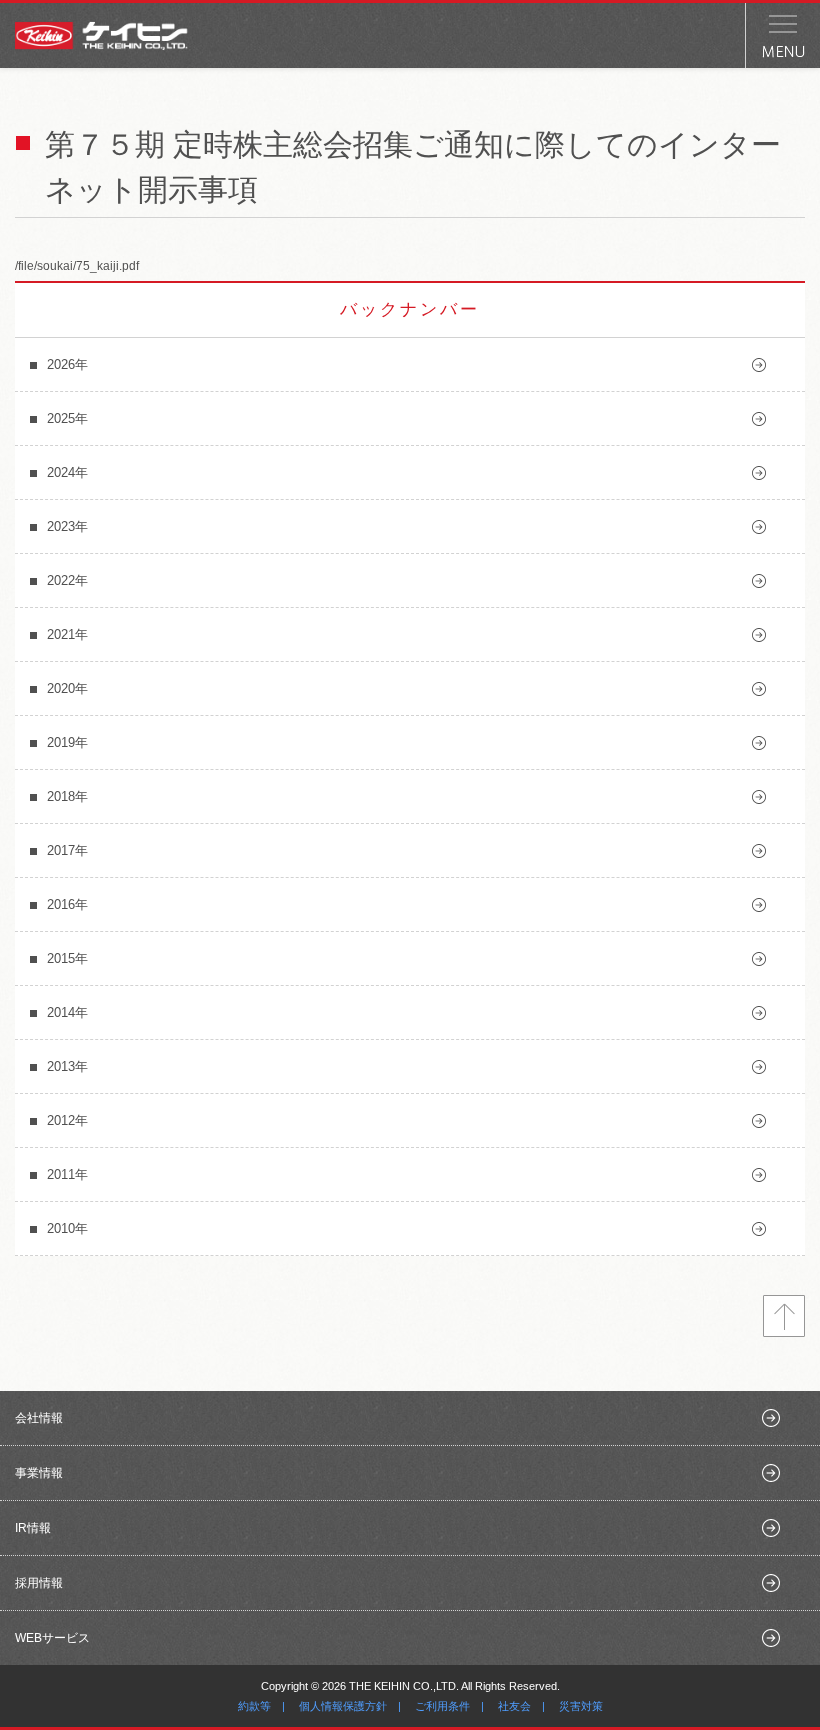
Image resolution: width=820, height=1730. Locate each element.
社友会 (514, 1706)
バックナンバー (410, 309)
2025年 (67, 418)
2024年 (67, 472)
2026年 (67, 364)
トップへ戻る (784, 1316)
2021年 (67, 634)
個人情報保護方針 (343, 1706)
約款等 (254, 1706)
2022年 (67, 580)
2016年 (67, 904)
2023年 (67, 526)
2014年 (67, 1012)
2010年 (67, 1228)
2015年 (67, 958)
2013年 (67, 1066)
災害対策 (581, 1706)
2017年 (67, 850)
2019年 (67, 742)
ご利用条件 (442, 1706)
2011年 (67, 1174)
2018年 (67, 796)
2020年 (67, 688)
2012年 (67, 1120)
